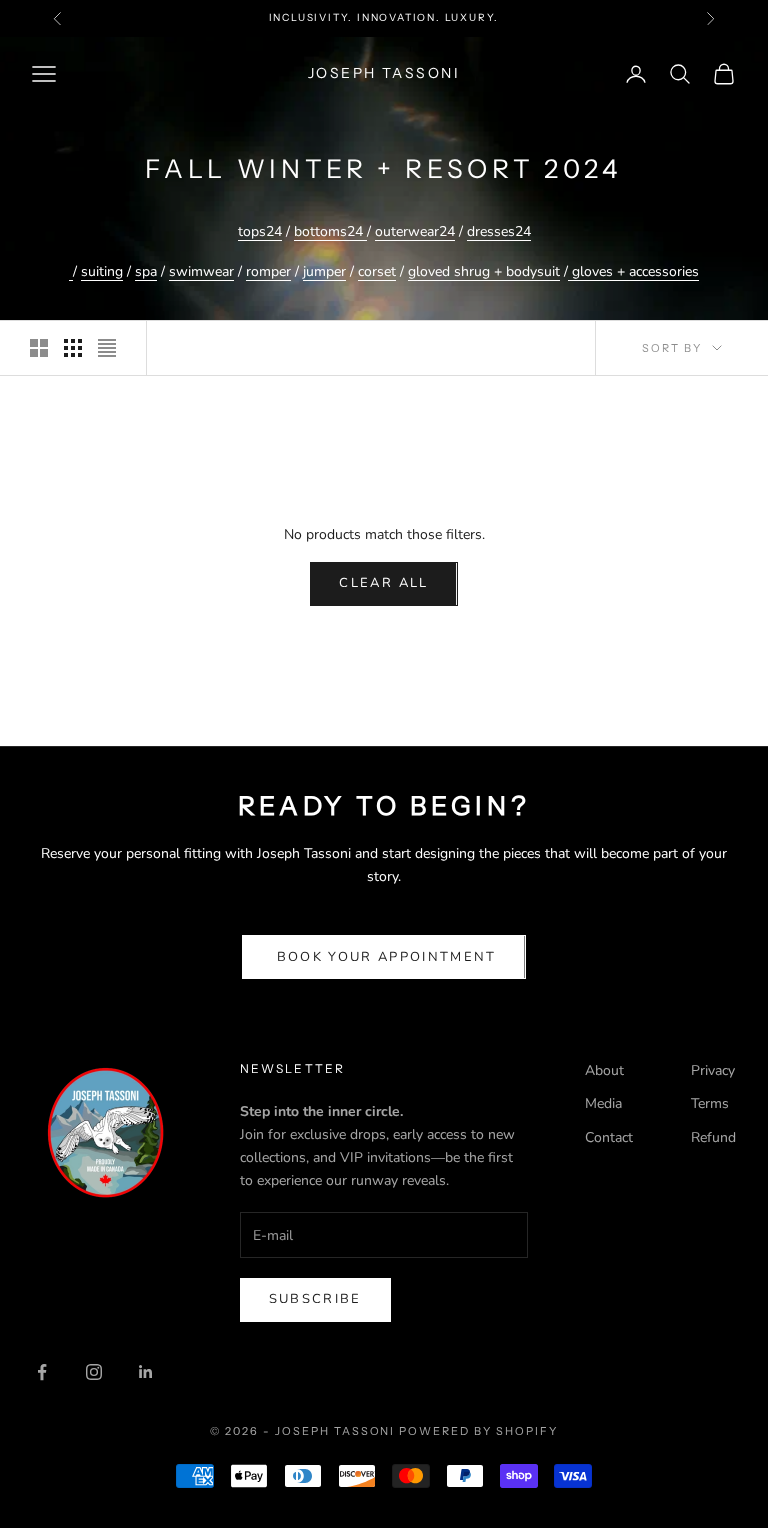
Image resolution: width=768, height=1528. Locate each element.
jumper (324, 271)
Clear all (383, 583)
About (604, 1070)
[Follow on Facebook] (42, 1372)
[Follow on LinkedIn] (146, 1372)
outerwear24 (415, 231)
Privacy (713, 1070)
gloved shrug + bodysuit (484, 271)
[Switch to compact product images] (107, 348)
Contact (609, 1137)
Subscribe (315, 1299)
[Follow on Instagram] (94, 1372)
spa (146, 271)
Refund (713, 1137)
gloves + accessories (633, 271)
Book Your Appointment (383, 957)
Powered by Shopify (478, 1431)
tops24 (260, 231)
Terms (710, 1103)
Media (603, 1103)
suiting (102, 271)
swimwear (201, 271)
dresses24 (499, 231)
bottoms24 (328, 231)
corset (377, 271)
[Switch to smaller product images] (73, 348)
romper (268, 271)
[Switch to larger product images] (39, 348)
